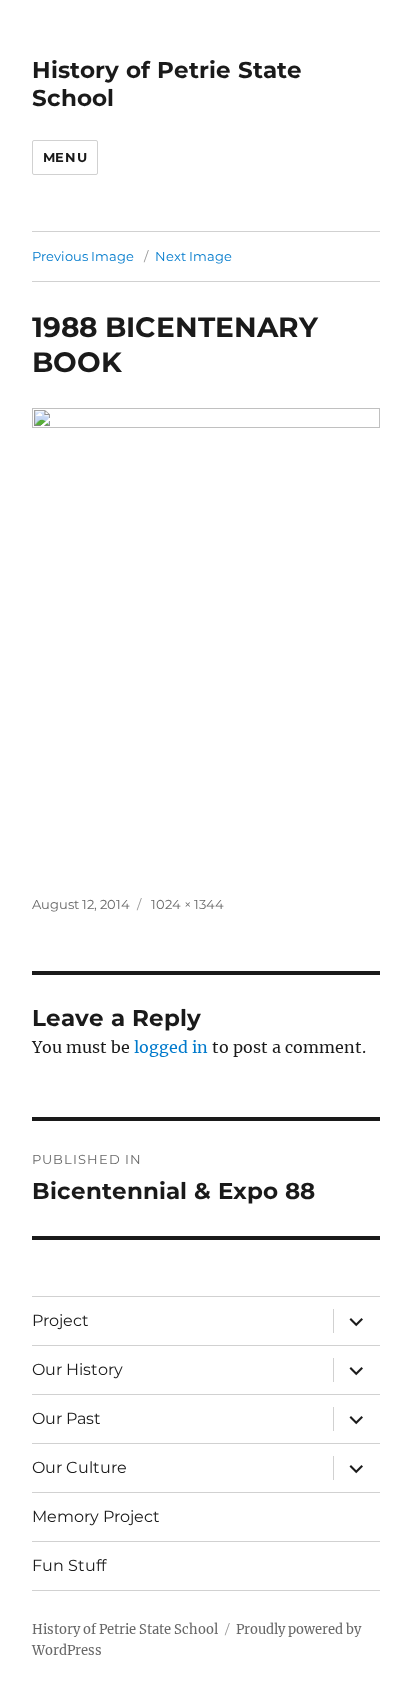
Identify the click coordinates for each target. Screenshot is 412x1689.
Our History (77, 1369)
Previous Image (83, 256)
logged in (171, 1047)
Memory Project (96, 1516)
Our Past (66, 1418)
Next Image (193, 256)
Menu (65, 157)
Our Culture (79, 1467)
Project (60, 1320)
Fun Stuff (69, 1565)
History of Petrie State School (125, 1629)
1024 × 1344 (187, 904)
